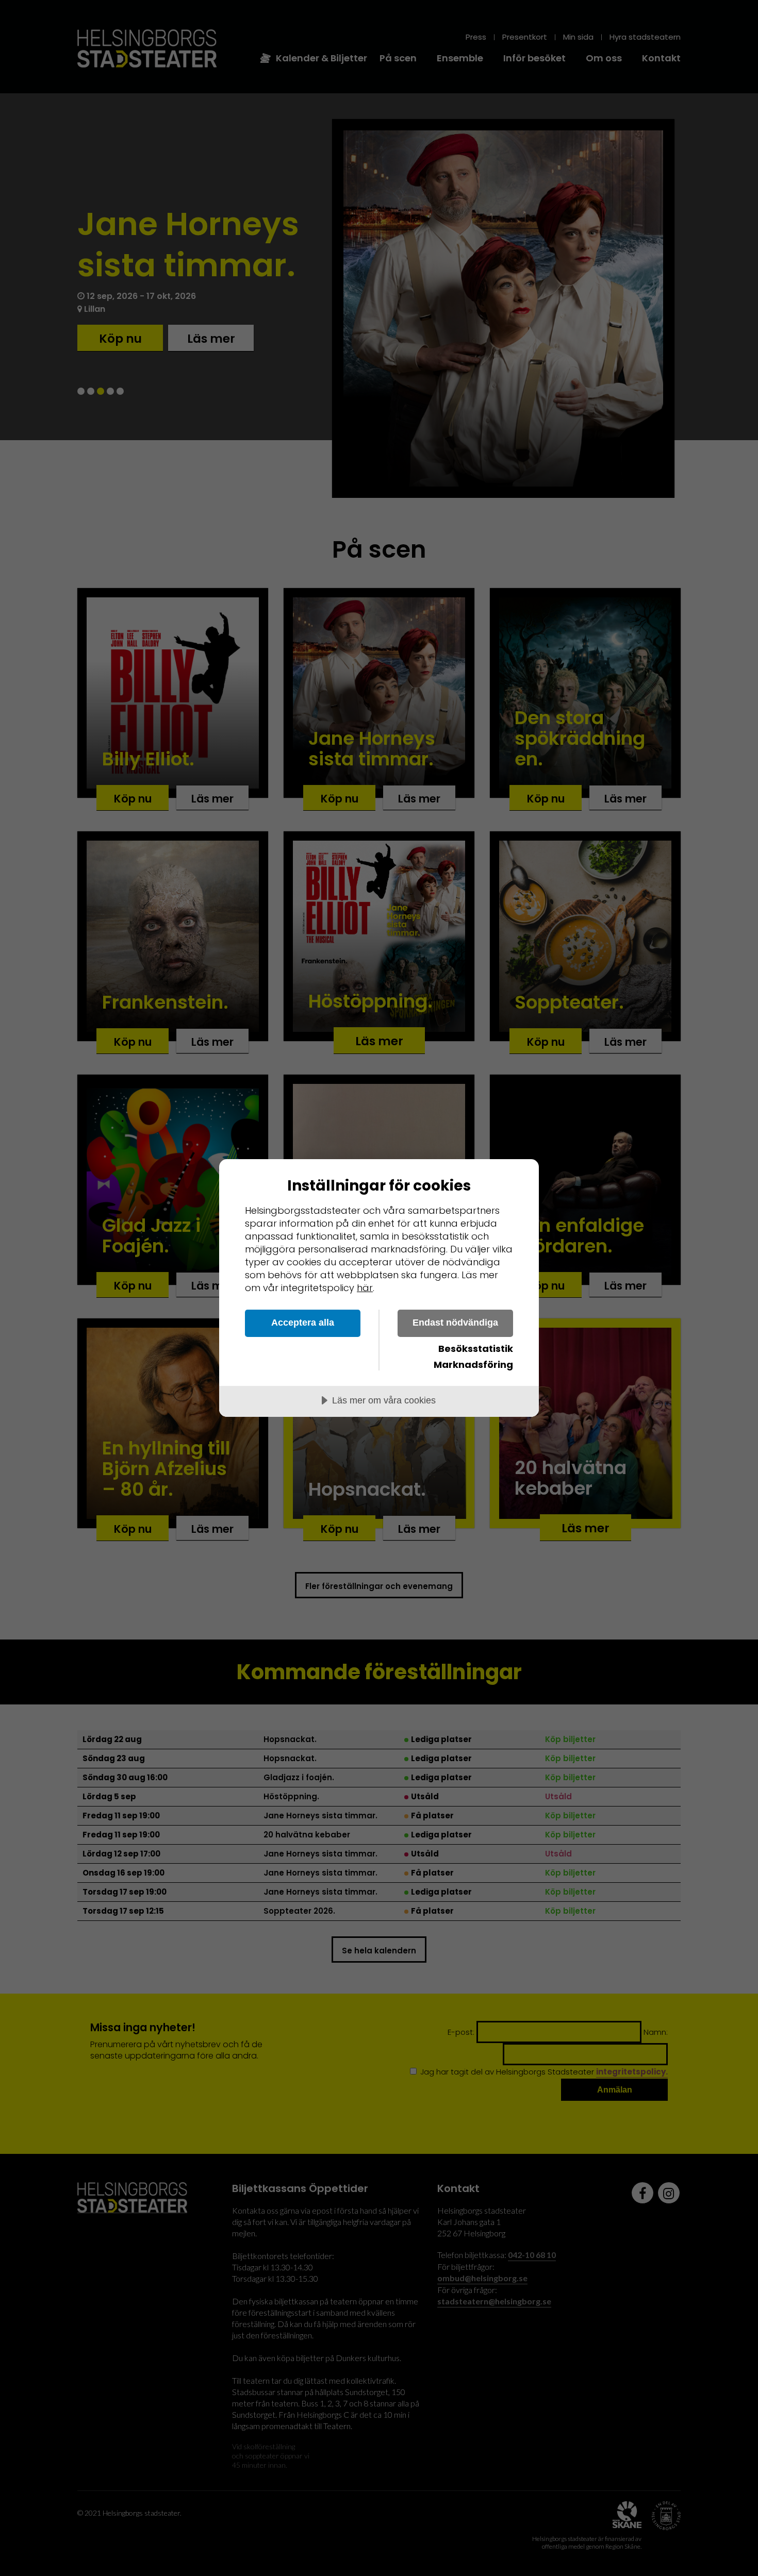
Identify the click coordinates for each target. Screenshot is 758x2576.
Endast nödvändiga (455, 1323)
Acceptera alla (303, 1323)
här (365, 1288)
